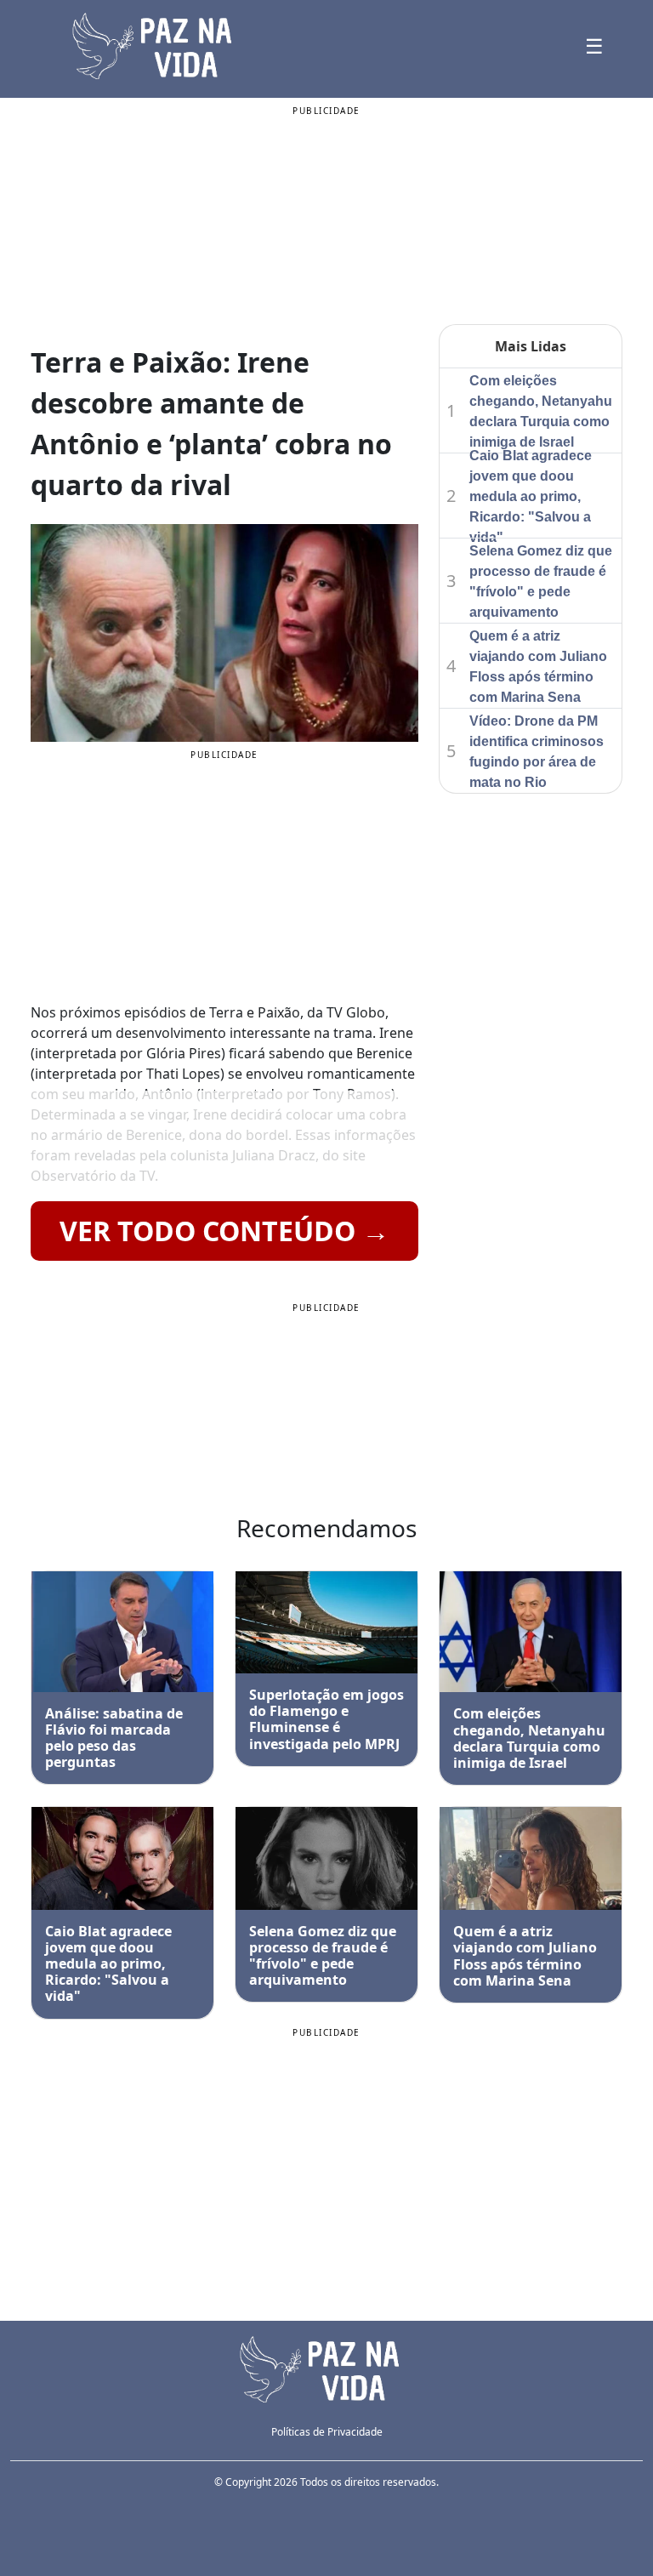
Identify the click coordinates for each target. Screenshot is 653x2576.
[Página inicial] (326, 2368)
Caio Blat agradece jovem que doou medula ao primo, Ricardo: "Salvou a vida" (531, 496)
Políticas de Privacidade (327, 2432)
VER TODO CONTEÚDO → (224, 1231)
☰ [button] (594, 46)
